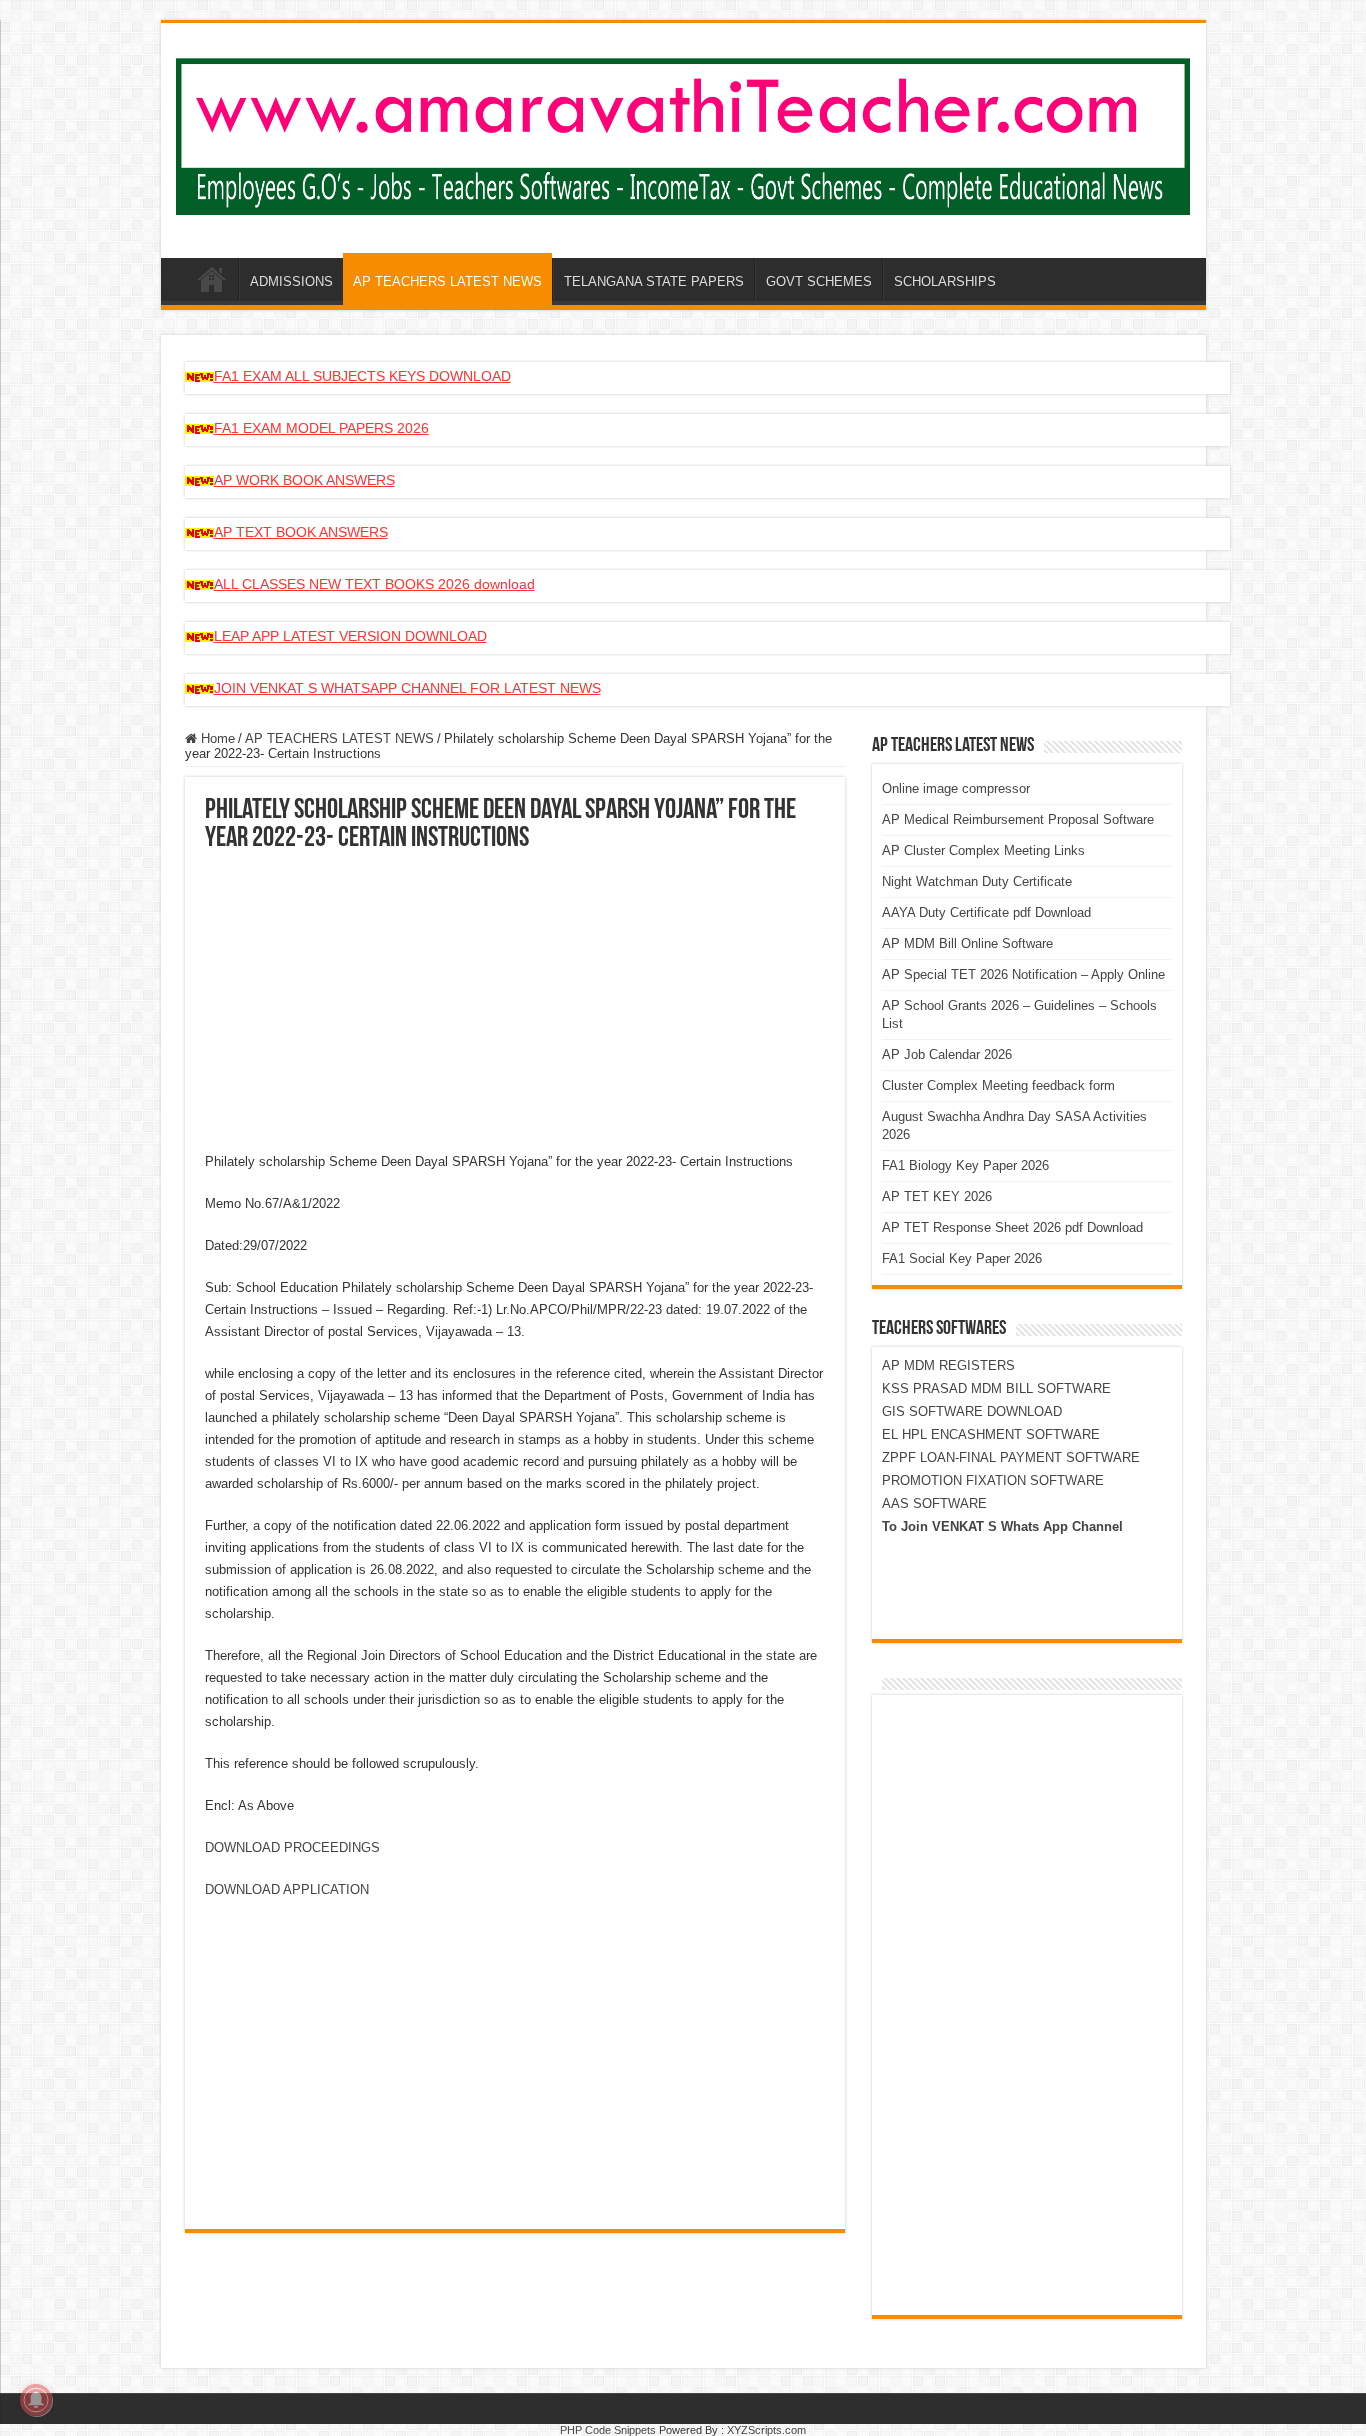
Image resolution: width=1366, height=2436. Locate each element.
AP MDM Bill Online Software (967, 943)
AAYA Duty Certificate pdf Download (986, 912)
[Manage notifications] (36, 2400)
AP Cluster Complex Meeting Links (983, 850)
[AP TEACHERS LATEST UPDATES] (683, 133)
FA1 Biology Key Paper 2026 (965, 1165)
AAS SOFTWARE (934, 1503)
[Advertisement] (515, 1003)
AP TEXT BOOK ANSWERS (301, 532)
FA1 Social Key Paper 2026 (962, 1258)
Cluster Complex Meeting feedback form (998, 1085)
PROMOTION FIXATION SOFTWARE (993, 1480)
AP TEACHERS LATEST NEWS (447, 281)
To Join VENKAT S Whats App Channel (1002, 1526)
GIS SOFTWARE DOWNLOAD (972, 1411)
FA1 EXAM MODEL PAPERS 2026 (321, 428)
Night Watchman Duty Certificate (977, 881)
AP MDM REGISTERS (948, 1365)
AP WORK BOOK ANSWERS (304, 480)
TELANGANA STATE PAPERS (654, 281)
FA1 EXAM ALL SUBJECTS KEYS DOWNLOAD (362, 376)
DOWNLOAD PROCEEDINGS (292, 1847)
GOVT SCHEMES (819, 281)
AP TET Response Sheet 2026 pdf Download (1012, 1227)
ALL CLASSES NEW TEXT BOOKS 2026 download (374, 584)
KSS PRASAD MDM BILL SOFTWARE (996, 1388)
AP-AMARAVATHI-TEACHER (212, 279)
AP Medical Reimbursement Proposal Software (1018, 819)
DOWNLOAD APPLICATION (287, 1889)
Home (216, 738)
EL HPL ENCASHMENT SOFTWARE (991, 1434)
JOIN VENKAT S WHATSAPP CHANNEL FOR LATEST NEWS (407, 688)
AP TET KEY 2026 (937, 1196)
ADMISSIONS (291, 281)
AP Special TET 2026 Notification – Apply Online (1023, 974)
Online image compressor (956, 788)
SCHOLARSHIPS (945, 281)
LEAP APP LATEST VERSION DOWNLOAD (350, 636)
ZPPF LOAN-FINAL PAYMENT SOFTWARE (1011, 1457)
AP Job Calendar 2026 (947, 1054)
